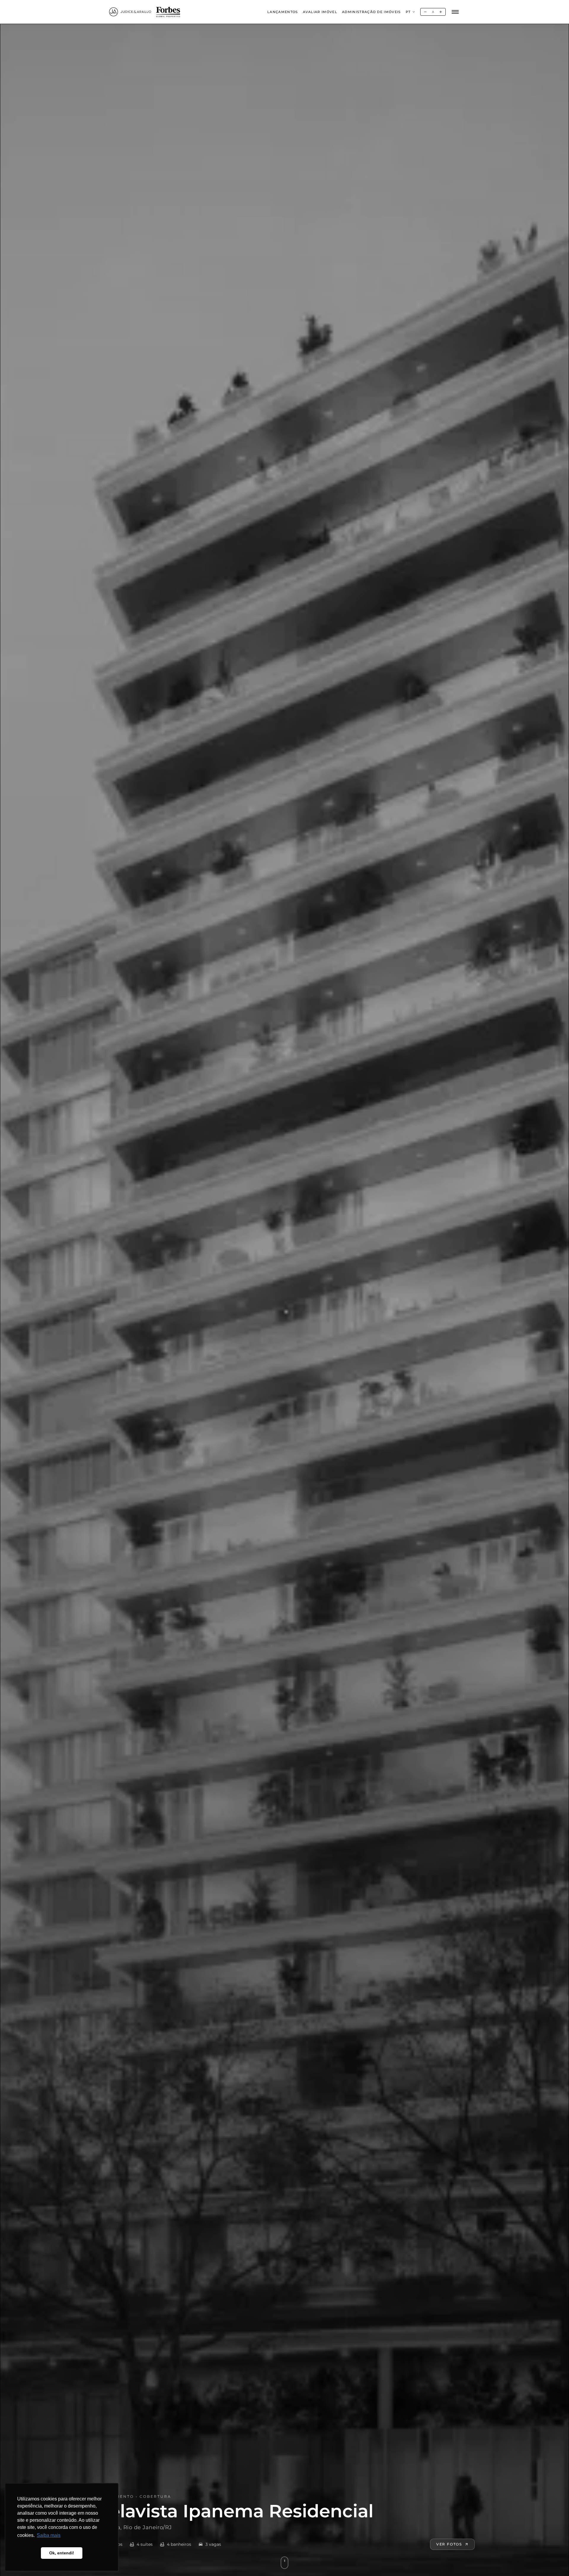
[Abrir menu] (455, 12)
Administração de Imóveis (371, 12)
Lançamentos (283, 12)
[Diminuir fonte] (425, 12)
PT (408, 12)
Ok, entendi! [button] (62, 2553)
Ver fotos (449, 2544)
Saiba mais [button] (49, 2535)
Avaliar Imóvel (320, 12)
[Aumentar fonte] (441, 12)
